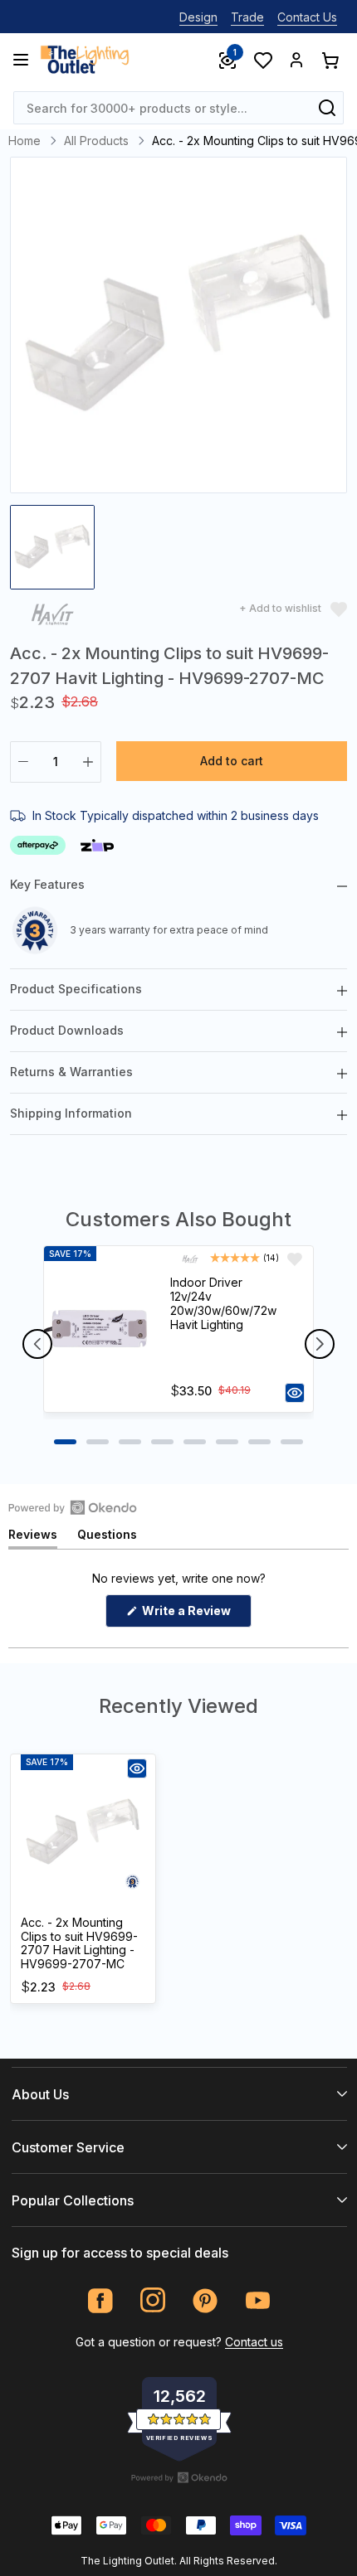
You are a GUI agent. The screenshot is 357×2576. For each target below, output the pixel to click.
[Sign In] (296, 60)
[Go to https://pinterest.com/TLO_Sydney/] (205, 2300)
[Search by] (327, 108)
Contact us (254, 2342)
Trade (247, 17)
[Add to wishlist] (295, 1259)
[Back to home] (85, 60)
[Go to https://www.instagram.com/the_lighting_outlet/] (153, 2300)
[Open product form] (295, 1393)
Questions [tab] (107, 1538)
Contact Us (307, 17)
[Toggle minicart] (330, 60)
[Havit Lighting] (52, 616)
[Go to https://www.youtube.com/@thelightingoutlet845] (258, 2300)
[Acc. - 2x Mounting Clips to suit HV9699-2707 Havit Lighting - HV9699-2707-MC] (83, 1832)
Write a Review (196, 1615)
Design (198, 17)
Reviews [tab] (33, 1538)
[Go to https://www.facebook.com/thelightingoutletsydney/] (101, 2300)
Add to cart (232, 761)
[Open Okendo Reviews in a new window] (73, 1507)
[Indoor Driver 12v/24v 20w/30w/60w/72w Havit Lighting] (100, 1329)
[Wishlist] (262, 60)
